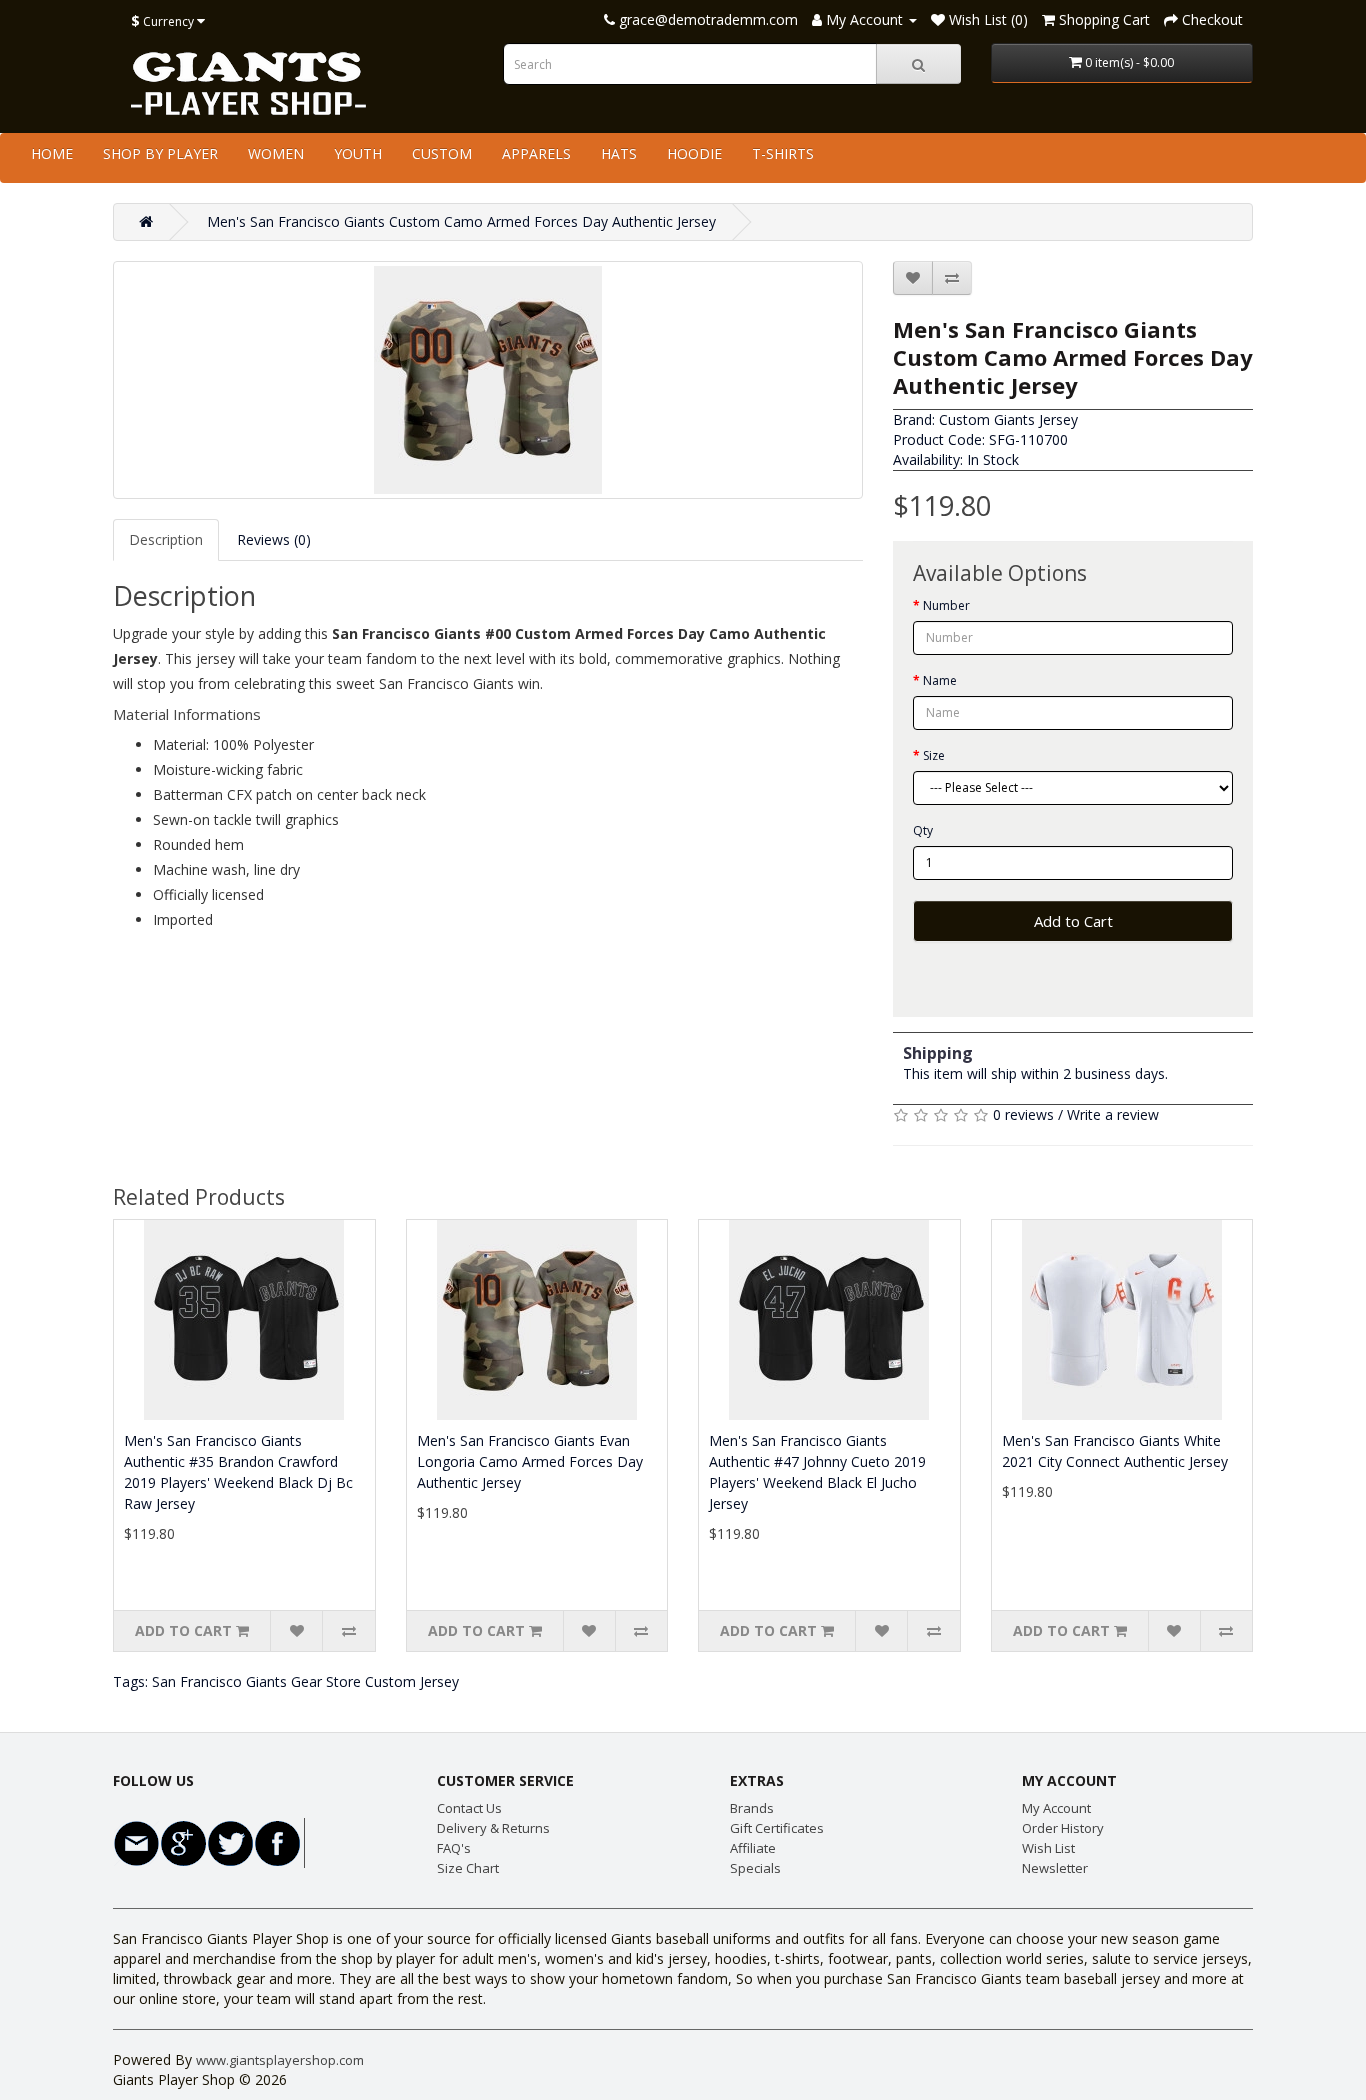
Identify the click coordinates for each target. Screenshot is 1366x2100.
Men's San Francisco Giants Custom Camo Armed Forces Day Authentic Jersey (461, 221)
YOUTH (358, 153)
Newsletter (1055, 1868)
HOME (52, 153)
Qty (923, 830)
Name (940, 680)
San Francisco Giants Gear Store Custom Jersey (305, 1681)
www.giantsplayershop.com (280, 2060)
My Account (1056, 1808)
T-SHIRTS (783, 153)
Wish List (1048, 1848)
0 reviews (1023, 1114)
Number (946, 605)
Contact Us (469, 1808)
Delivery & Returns (493, 1828)
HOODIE (694, 153)
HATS (619, 153)
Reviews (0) (274, 539)
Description (166, 539)
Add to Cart (1073, 921)
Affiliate (753, 1848)
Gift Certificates (777, 1828)
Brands (752, 1808)
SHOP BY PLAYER (160, 153)
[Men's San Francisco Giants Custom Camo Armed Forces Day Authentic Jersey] (488, 380)
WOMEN (276, 153)
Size (934, 755)
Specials (755, 1868)
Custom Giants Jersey (1008, 419)
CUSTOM (442, 153)
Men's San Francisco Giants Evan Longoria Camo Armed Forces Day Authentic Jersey (530, 1461)
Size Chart (468, 1868)
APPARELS (536, 153)
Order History (1063, 1828)
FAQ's (454, 1848)
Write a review (1113, 1114)
